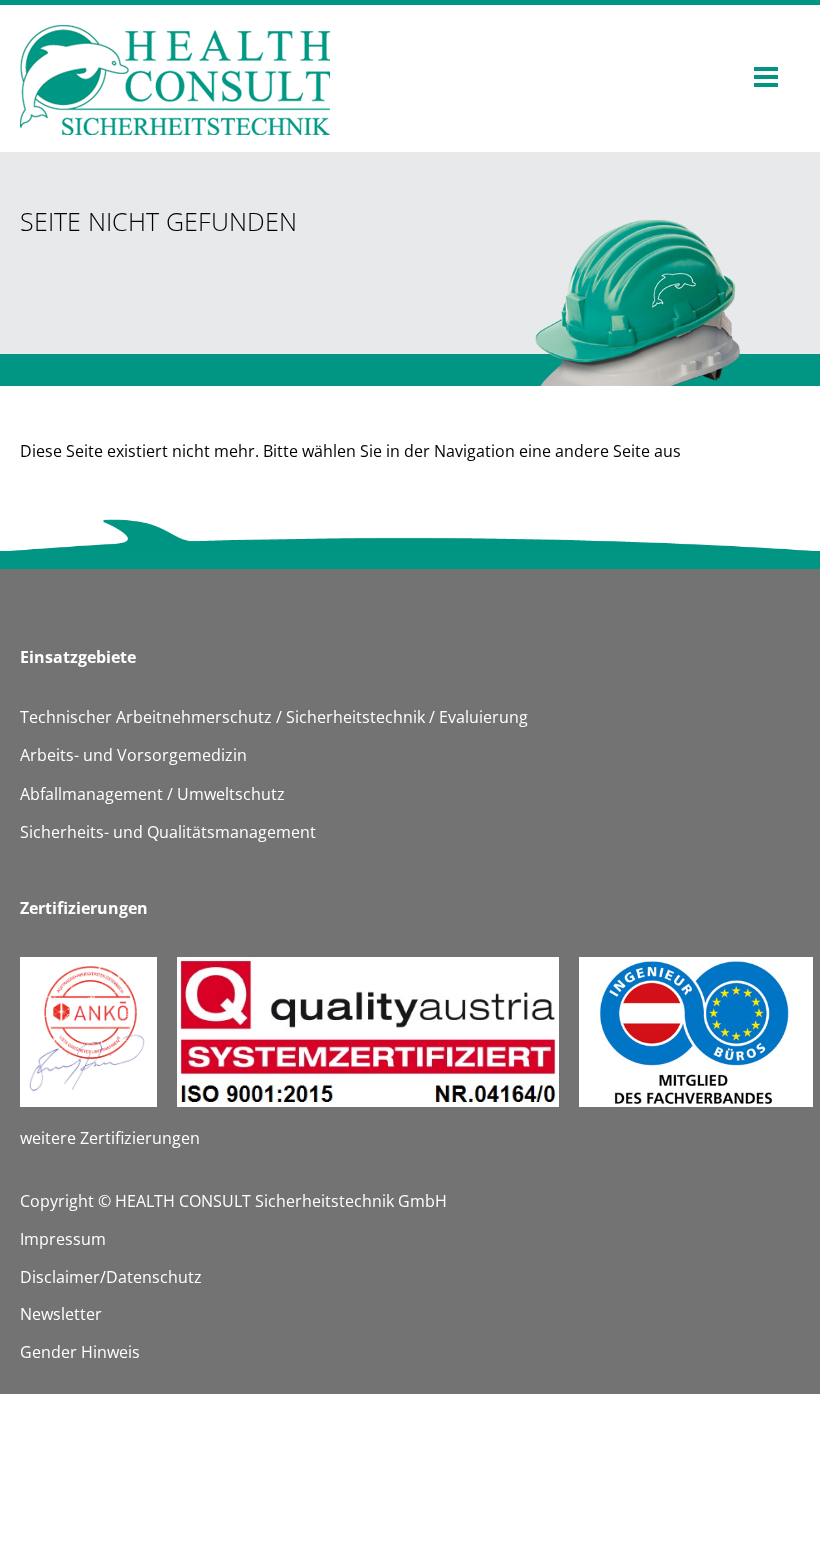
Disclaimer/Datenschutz (111, 1277)
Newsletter (61, 1314)
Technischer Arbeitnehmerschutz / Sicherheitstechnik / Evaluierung (274, 717)
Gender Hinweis (80, 1352)
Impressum (63, 1239)
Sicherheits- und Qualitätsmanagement (168, 832)
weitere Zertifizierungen (110, 1138)
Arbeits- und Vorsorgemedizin (133, 755)
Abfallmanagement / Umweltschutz (152, 794)
